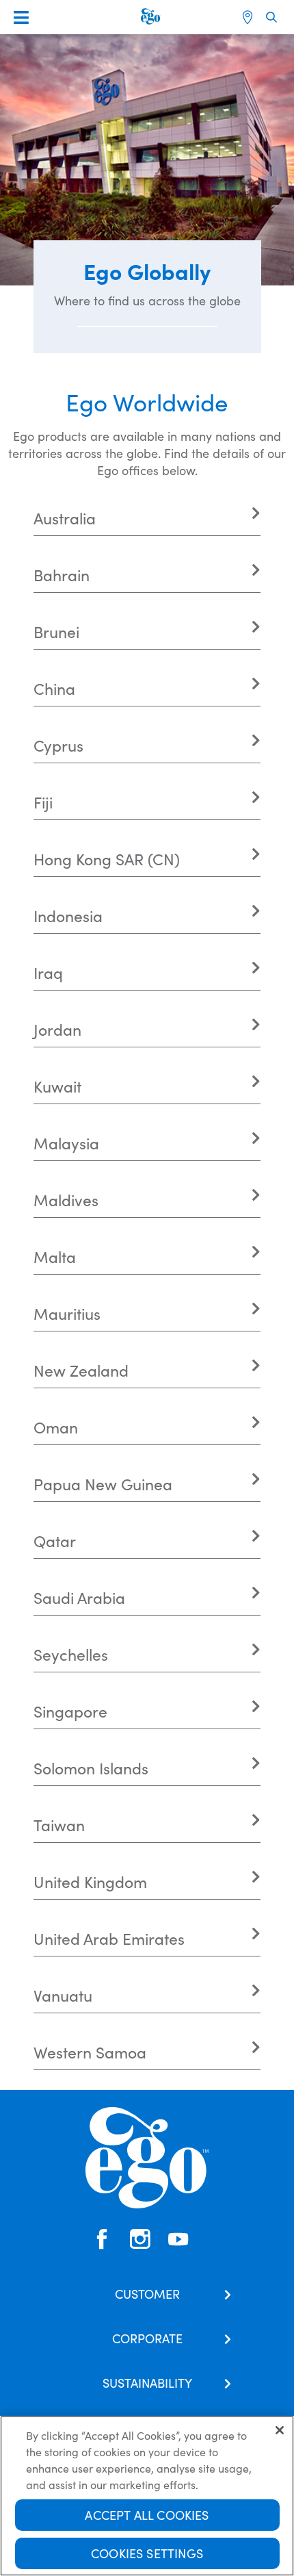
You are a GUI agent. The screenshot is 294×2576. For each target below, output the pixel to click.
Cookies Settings (147, 2553)
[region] (147, 2496)
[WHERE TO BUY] (249, 17)
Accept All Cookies (147, 2515)
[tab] (147, 518)
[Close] (280, 2430)
